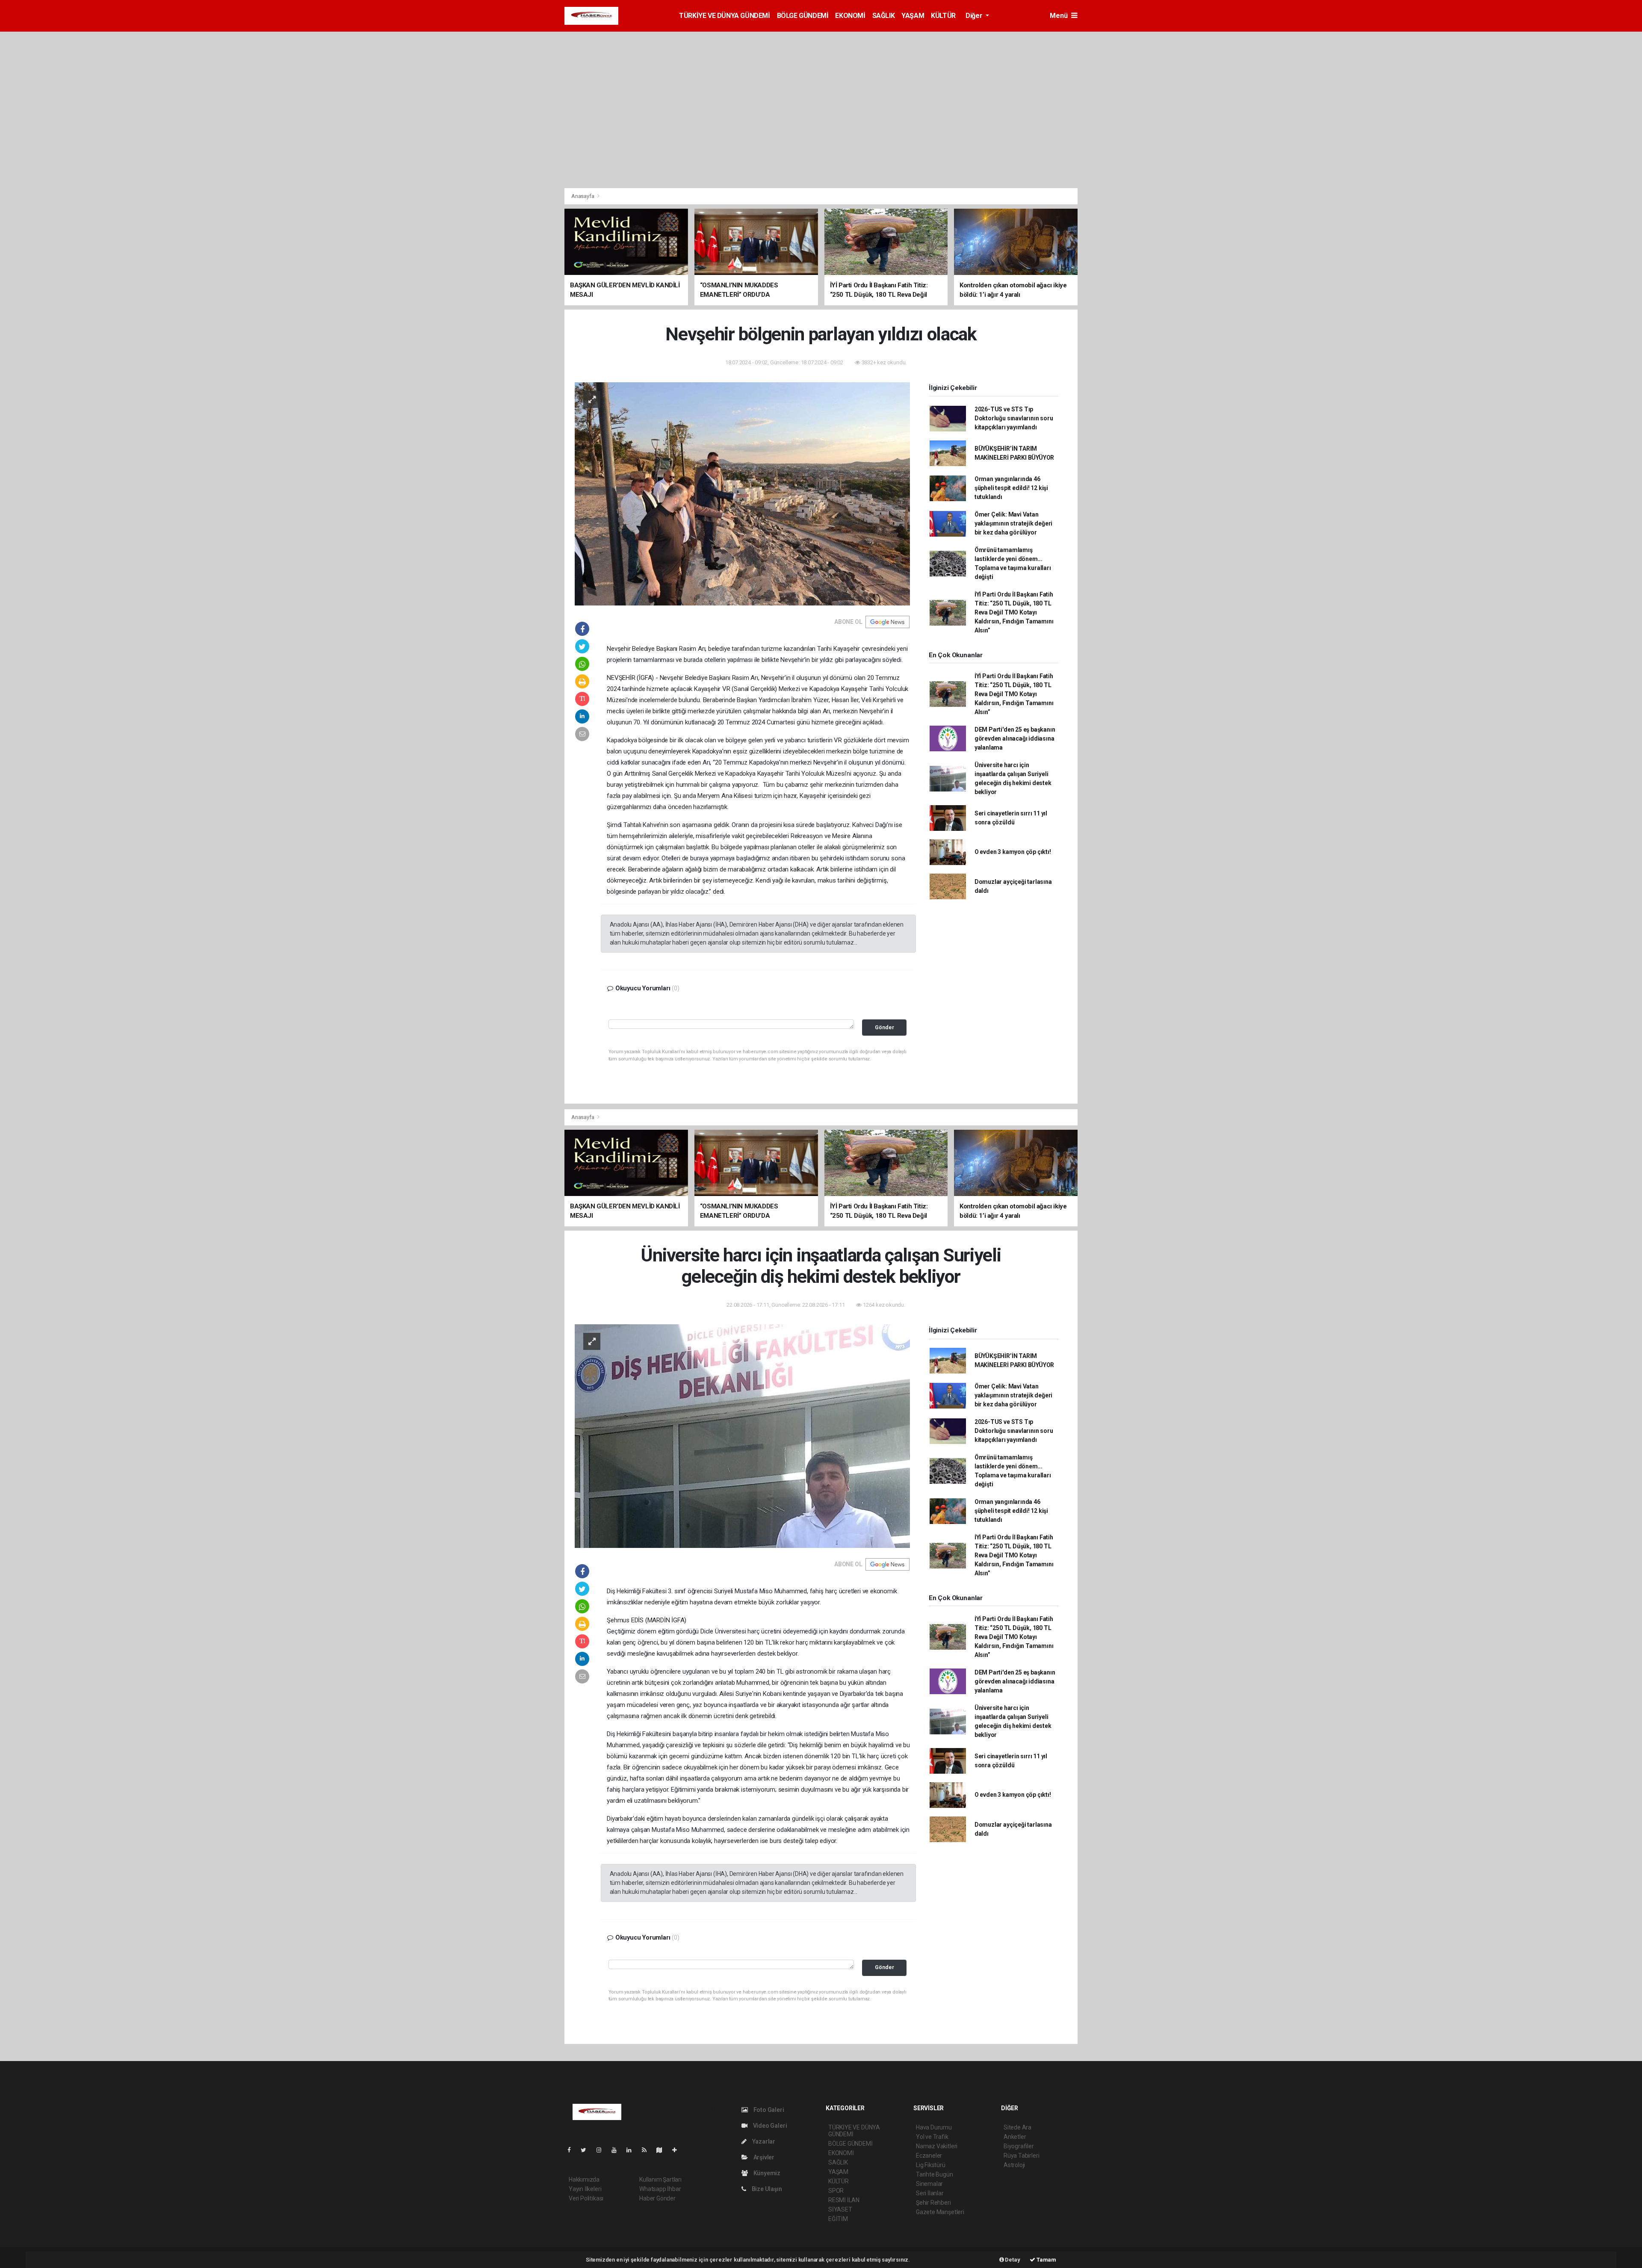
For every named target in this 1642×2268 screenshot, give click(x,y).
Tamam (1046, 2260)
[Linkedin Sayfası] (632, 2150)
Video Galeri (769, 2126)
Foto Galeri (768, 2110)
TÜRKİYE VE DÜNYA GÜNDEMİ (724, 16)
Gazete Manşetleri (940, 2212)
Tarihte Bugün (935, 2174)
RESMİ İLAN (844, 2200)
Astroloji (1014, 2165)
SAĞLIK (884, 16)
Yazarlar (763, 2141)
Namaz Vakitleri (937, 2146)
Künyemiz (766, 2173)
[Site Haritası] (663, 2150)
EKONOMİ (850, 16)
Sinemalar (929, 2184)
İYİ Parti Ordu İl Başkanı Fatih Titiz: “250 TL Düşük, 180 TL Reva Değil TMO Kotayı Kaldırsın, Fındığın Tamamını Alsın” (1014, 612)
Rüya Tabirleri (1021, 2156)
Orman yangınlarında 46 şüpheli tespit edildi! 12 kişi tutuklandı (1011, 488)
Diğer (975, 16)
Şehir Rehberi (933, 2203)
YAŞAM (913, 16)
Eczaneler (929, 2156)
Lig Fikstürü (931, 2165)
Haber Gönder (657, 2198)
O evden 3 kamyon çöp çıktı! (1013, 852)
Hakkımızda (584, 2179)
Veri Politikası (586, 2198)
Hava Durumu (934, 2127)
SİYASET (840, 2209)
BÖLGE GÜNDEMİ (803, 16)
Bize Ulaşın (766, 2189)
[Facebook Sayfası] (573, 2150)
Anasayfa (583, 196)
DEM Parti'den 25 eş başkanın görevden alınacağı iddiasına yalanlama (1015, 738)
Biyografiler (1019, 2146)
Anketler (1015, 2137)
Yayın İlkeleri (585, 2189)
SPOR (836, 2191)
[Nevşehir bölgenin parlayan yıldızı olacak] (742, 493)
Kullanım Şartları (660, 2179)
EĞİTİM (838, 2219)
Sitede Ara (1017, 2127)
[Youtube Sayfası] (617, 2150)
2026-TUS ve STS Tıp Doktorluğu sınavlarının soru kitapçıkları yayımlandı (1014, 418)
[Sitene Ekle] (678, 2150)
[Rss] (648, 2150)
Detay (1012, 2260)
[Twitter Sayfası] (587, 2150)
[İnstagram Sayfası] (602, 2150)
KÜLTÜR (943, 16)
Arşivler (763, 2157)
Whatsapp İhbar (660, 2189)
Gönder (884, 1027)
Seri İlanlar (930, 2193)
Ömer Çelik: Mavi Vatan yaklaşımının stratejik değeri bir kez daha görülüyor (1013, 523)
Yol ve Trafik (932, 2137)
